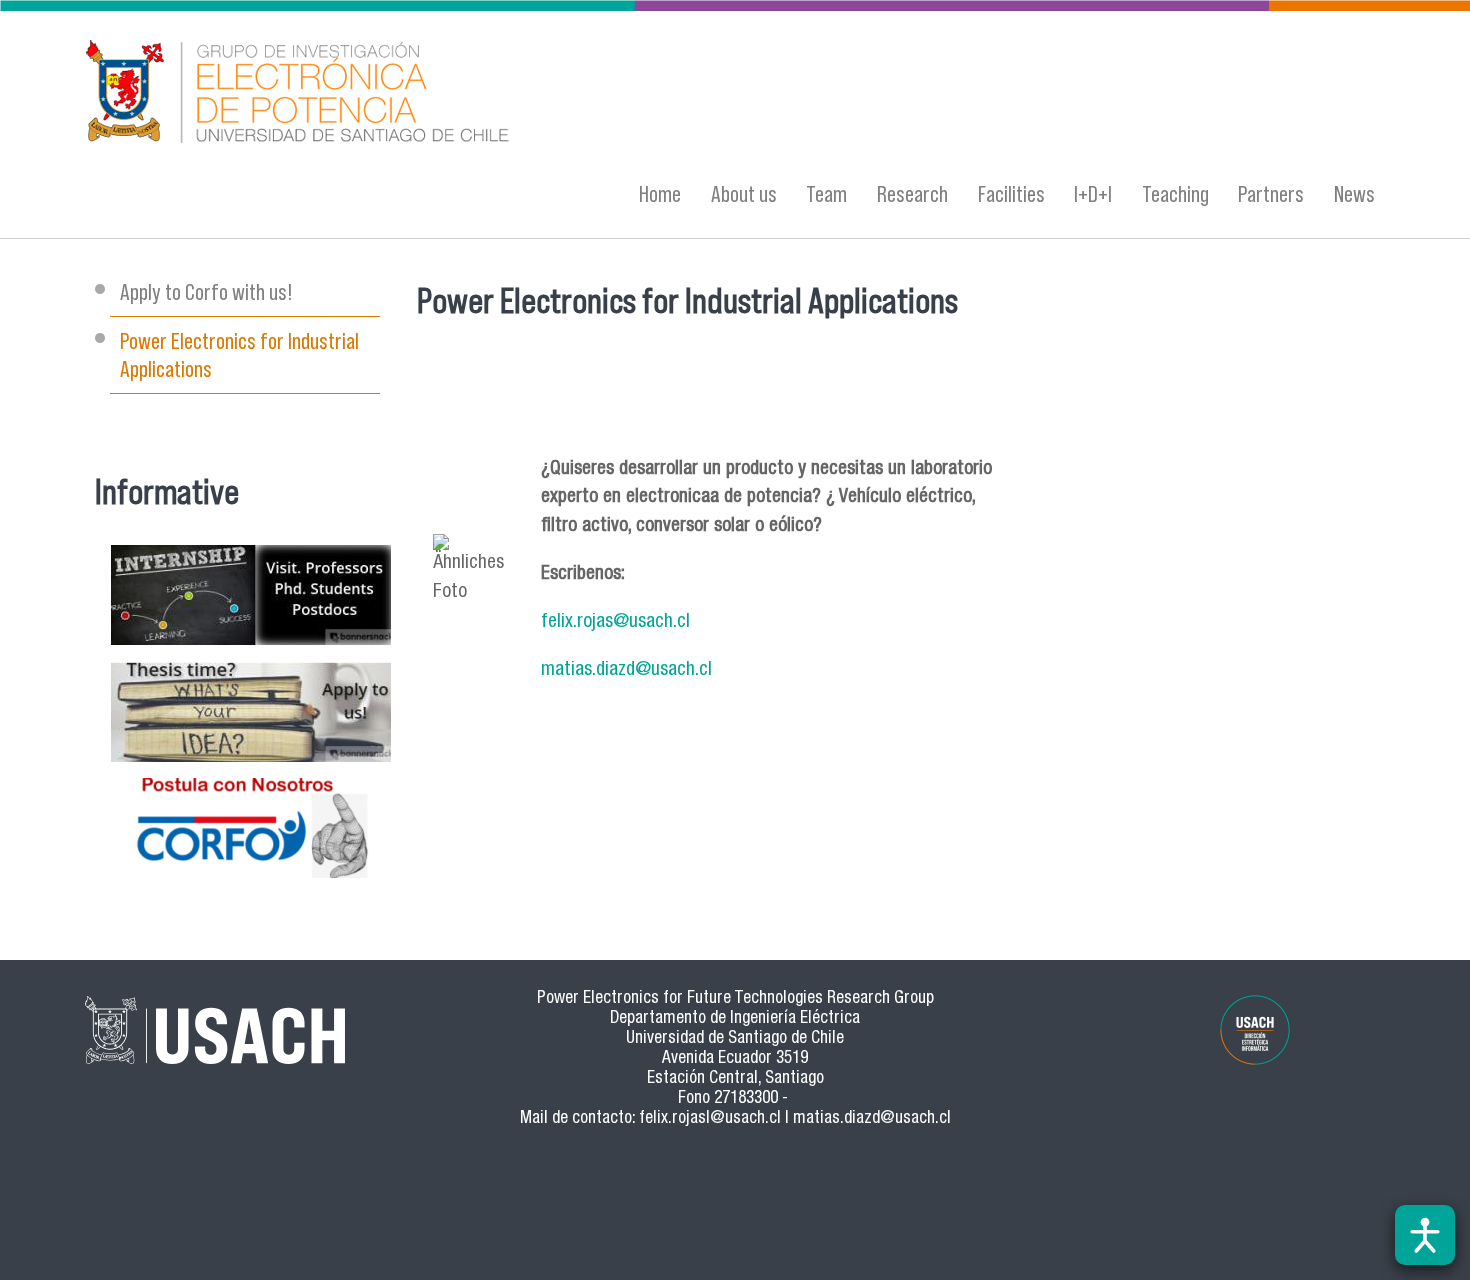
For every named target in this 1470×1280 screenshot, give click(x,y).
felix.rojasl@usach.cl (710, 1119)
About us (744, 193)
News (1354, 193)
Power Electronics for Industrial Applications (239, 354)
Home (660, 193)
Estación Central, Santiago (735, 1079)
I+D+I (1093, 193)
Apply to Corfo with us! (206, 291)
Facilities (1011, 193)
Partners (1271, 193)
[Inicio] (540, 95)
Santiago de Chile (786, 1039)
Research (912, 193)
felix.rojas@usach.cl (615, 622)
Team (826, 193)
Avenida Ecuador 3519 (735, 1059)
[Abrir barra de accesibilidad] (1425, 1235)
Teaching (1175, 193)
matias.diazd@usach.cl (626, 670)
